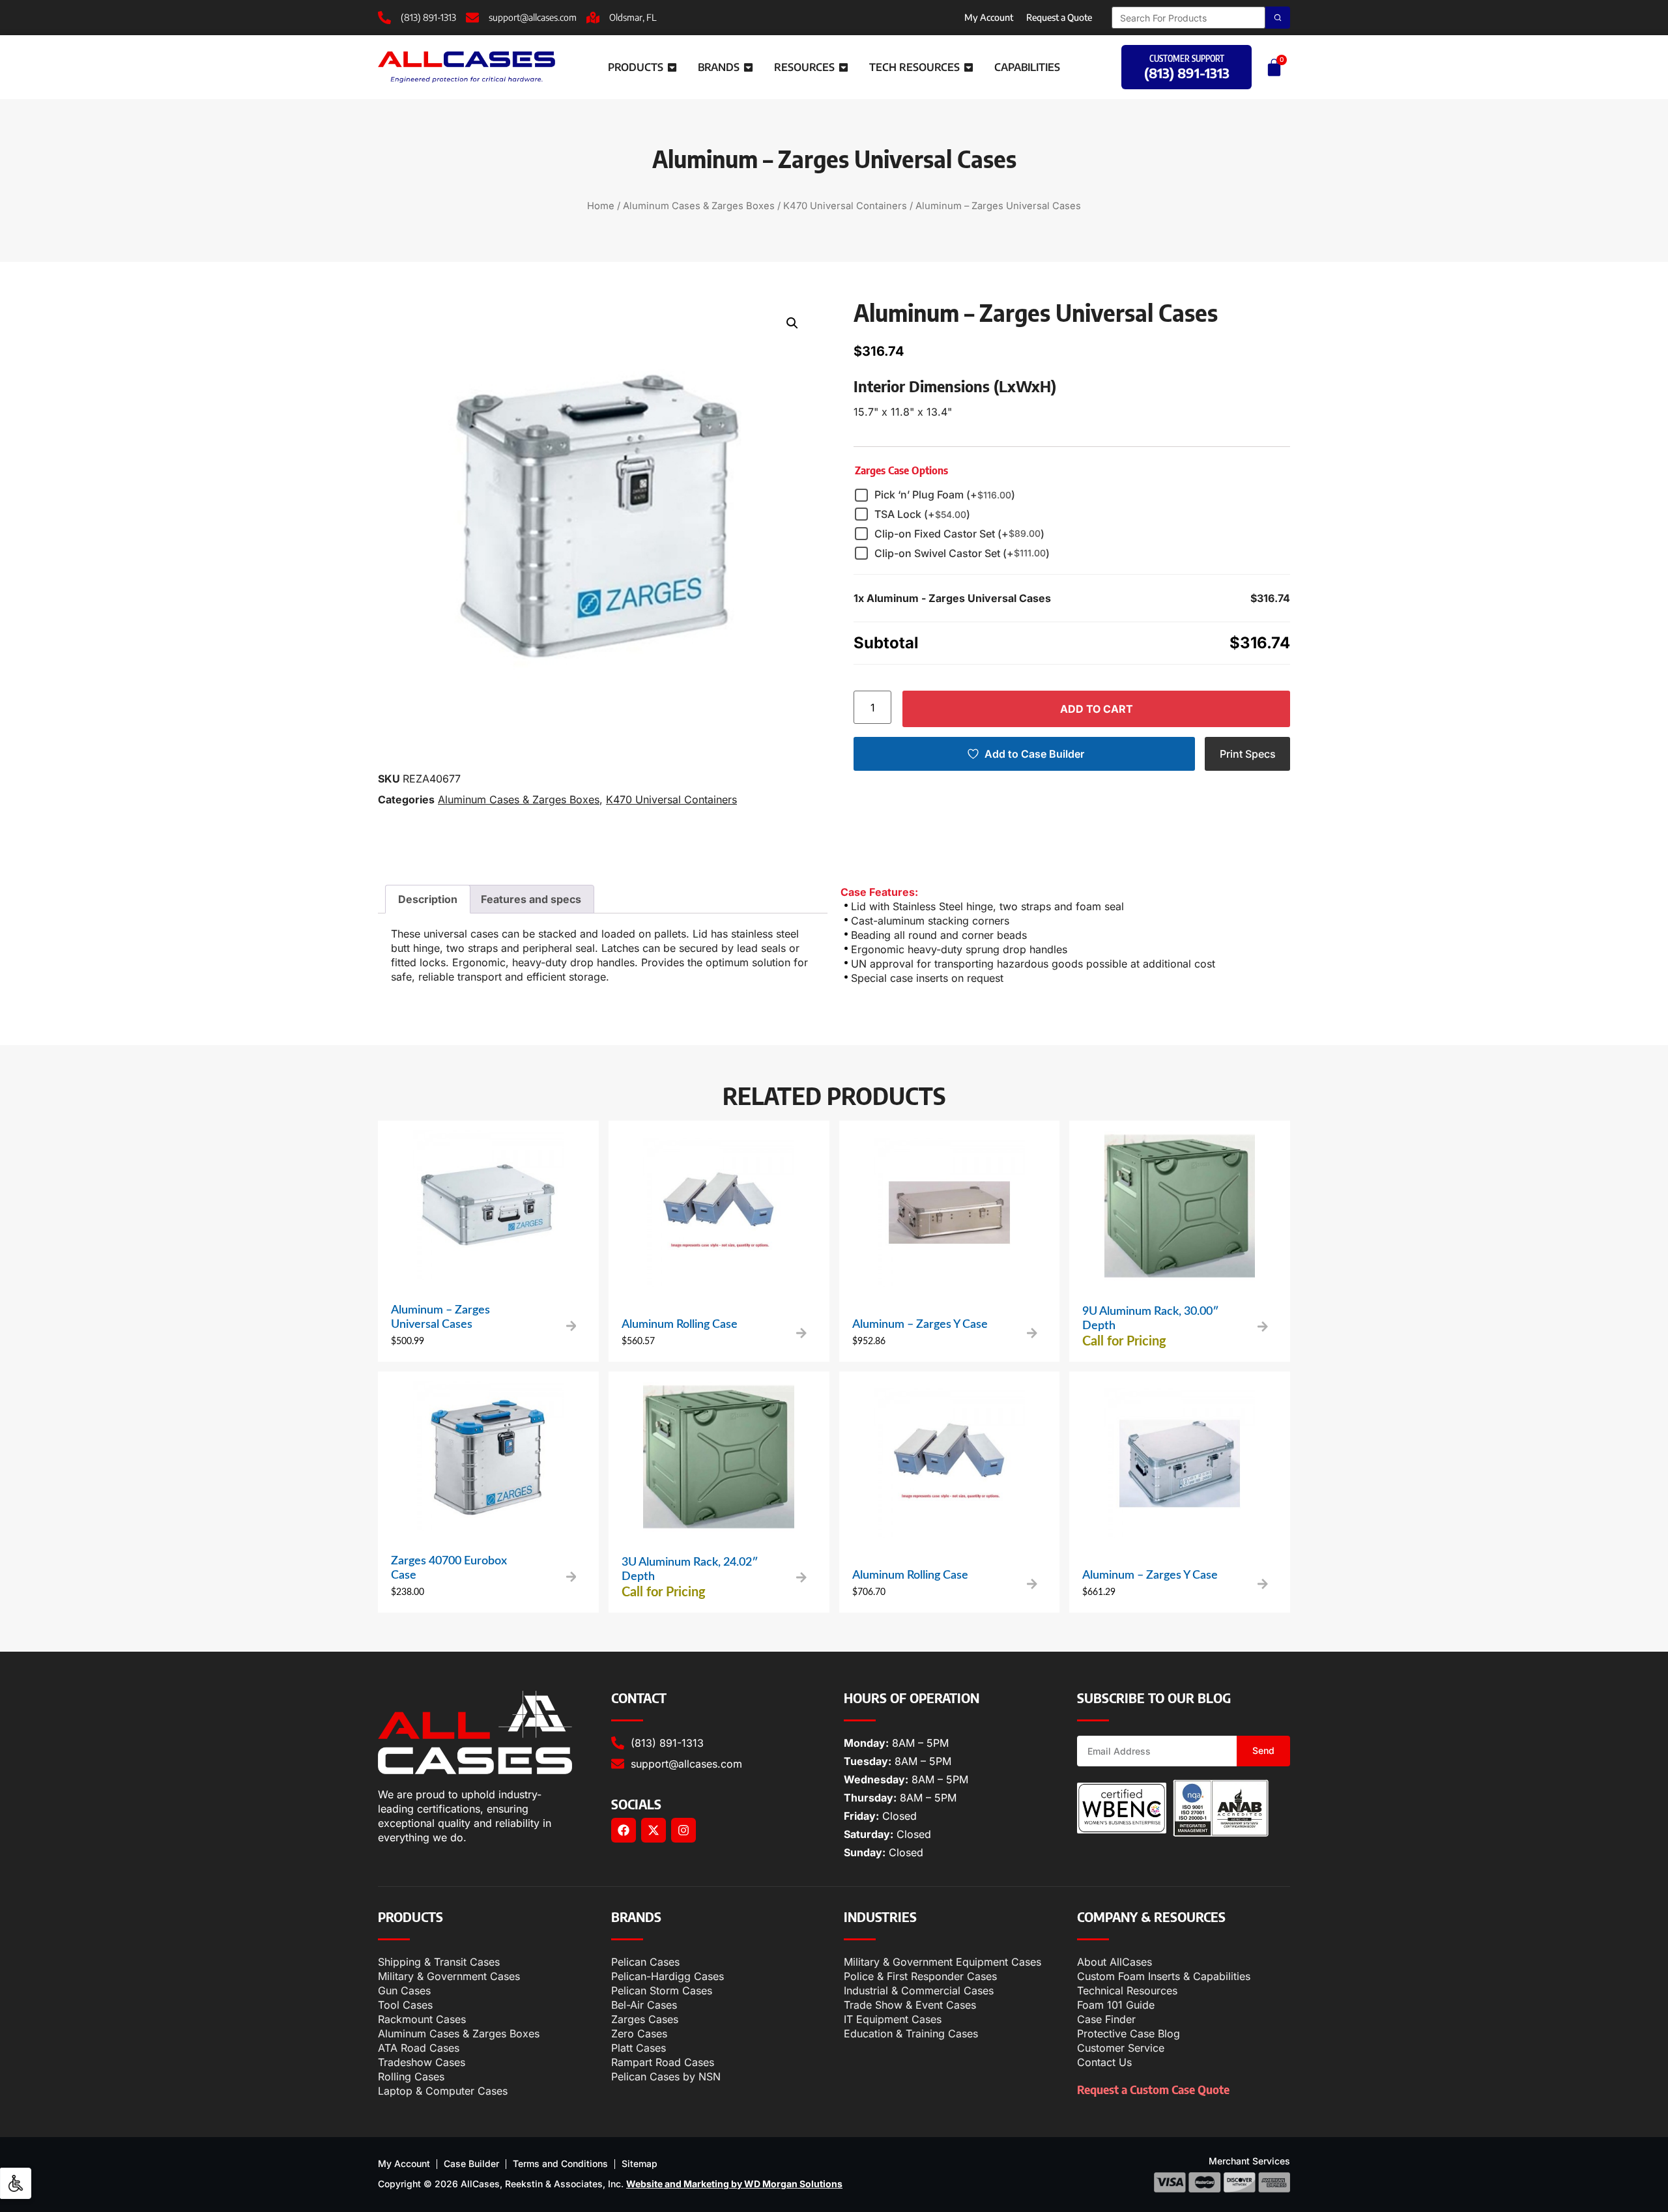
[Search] (1278, 18)
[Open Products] (672, 67)
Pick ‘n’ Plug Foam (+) (945, 495)
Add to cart (1097, 709)
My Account (989, 17)
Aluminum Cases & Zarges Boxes (699, 206)
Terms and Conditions (560, 2163)
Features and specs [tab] (531, 899)
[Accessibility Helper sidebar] (16, 2183)
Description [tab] (428, 899)
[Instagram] (683, 1830)
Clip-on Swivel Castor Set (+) (962, 553)
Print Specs (1248, 754)
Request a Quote (1059, 17)
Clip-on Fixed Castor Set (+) (959, 534)
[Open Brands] (748, 67)
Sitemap (640, 2163)
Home (601, 206)
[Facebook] (624, 1830)
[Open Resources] (843, 67)
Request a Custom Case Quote (1153, 2089)
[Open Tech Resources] (969, 67)
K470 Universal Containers (845, 206)
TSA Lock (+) (922, 514)
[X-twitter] (654, 1830)
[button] (792, 323)
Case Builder (471, 2163)
